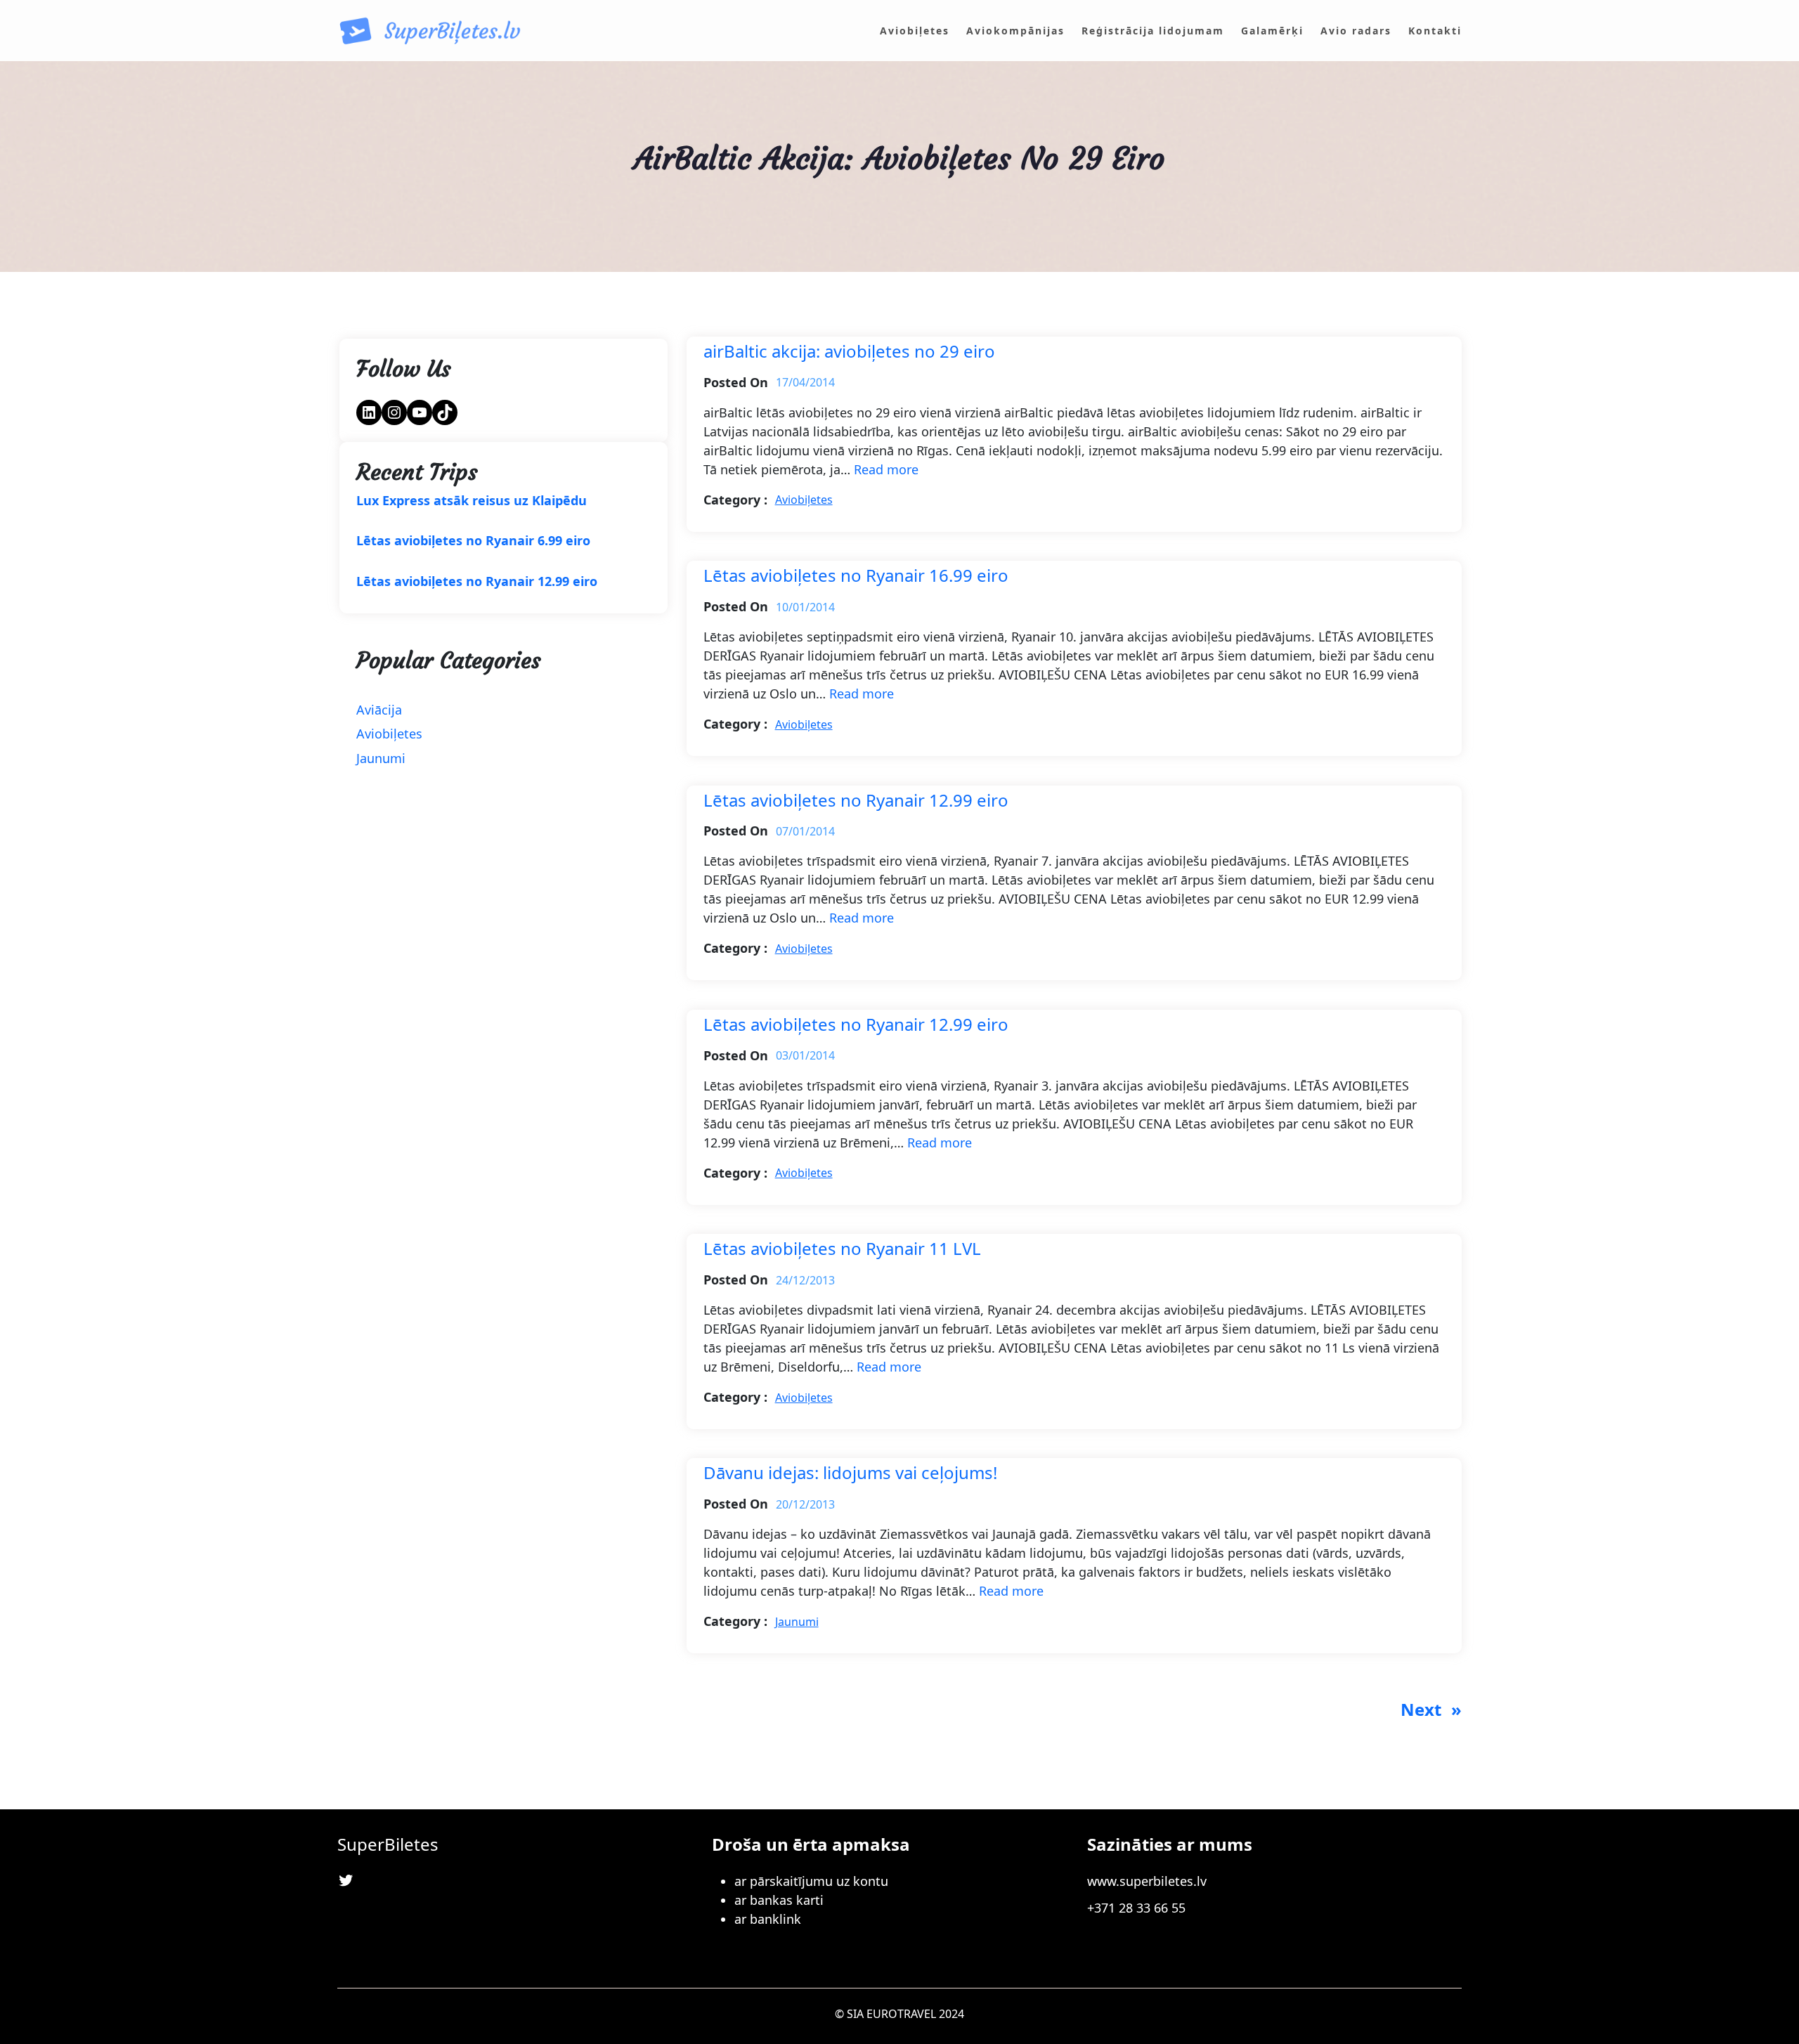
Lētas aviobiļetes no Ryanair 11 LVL (842, 1249)
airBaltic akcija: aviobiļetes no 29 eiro (849, 352)
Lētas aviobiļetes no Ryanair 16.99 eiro (856, 576)
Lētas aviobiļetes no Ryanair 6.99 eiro (473, 541)
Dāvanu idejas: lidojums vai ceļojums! (850, 1473)
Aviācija (379, 710)
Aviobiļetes (389, 734)
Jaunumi (381, 758)
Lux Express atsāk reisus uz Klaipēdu (472, 501)
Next (1431, 1709)
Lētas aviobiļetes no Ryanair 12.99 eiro (477, 582)
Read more (886, 469)
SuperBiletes (388, 1844)
